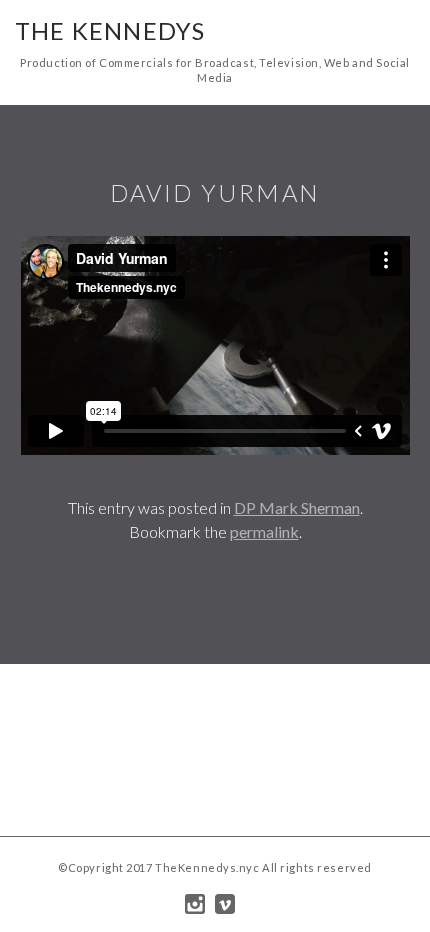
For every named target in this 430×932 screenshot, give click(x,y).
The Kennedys (110, 30)
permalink (264, 531)
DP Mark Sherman (297, 507)
